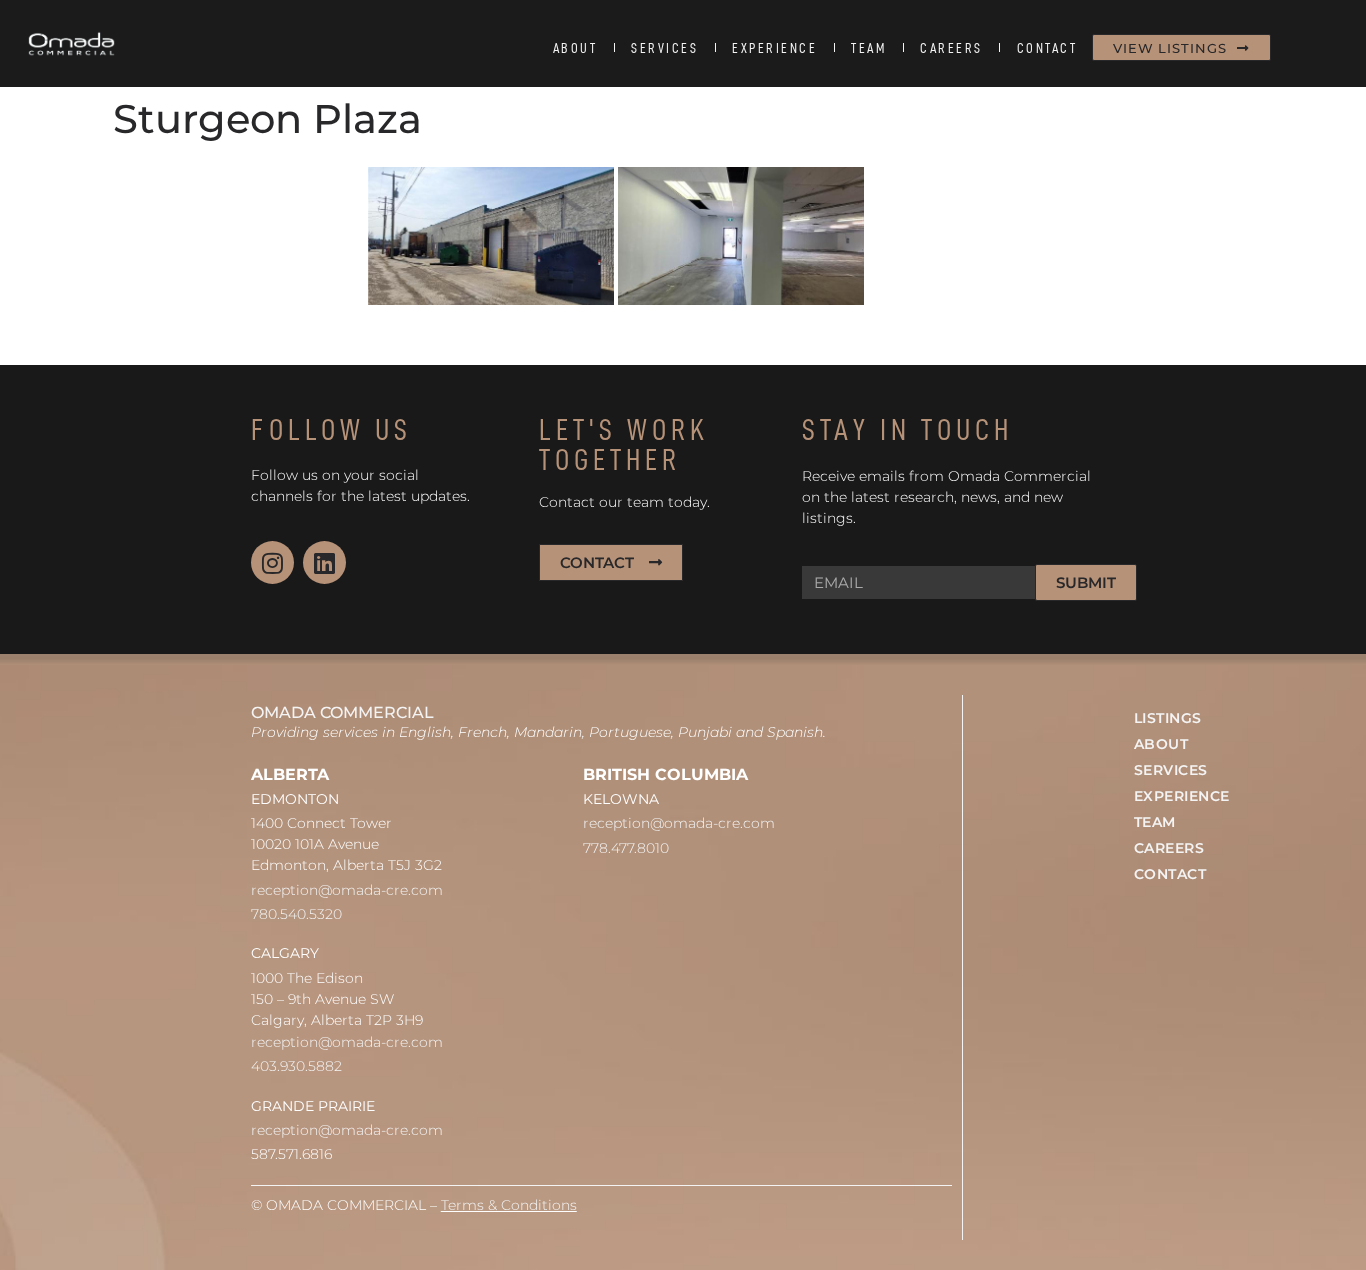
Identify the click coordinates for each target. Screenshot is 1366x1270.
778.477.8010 (626, 848)
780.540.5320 (296, 914)
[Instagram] (272, 562)
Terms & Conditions (509, 1205)
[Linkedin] (324, 562)
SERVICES (664, 48)
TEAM (868, 48)
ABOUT (575, 48)
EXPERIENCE (774, 48)
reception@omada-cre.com (347, 890)
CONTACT (1047, 48)
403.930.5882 (296, 1066)
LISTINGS (1168, 718)
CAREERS (951, 48)
